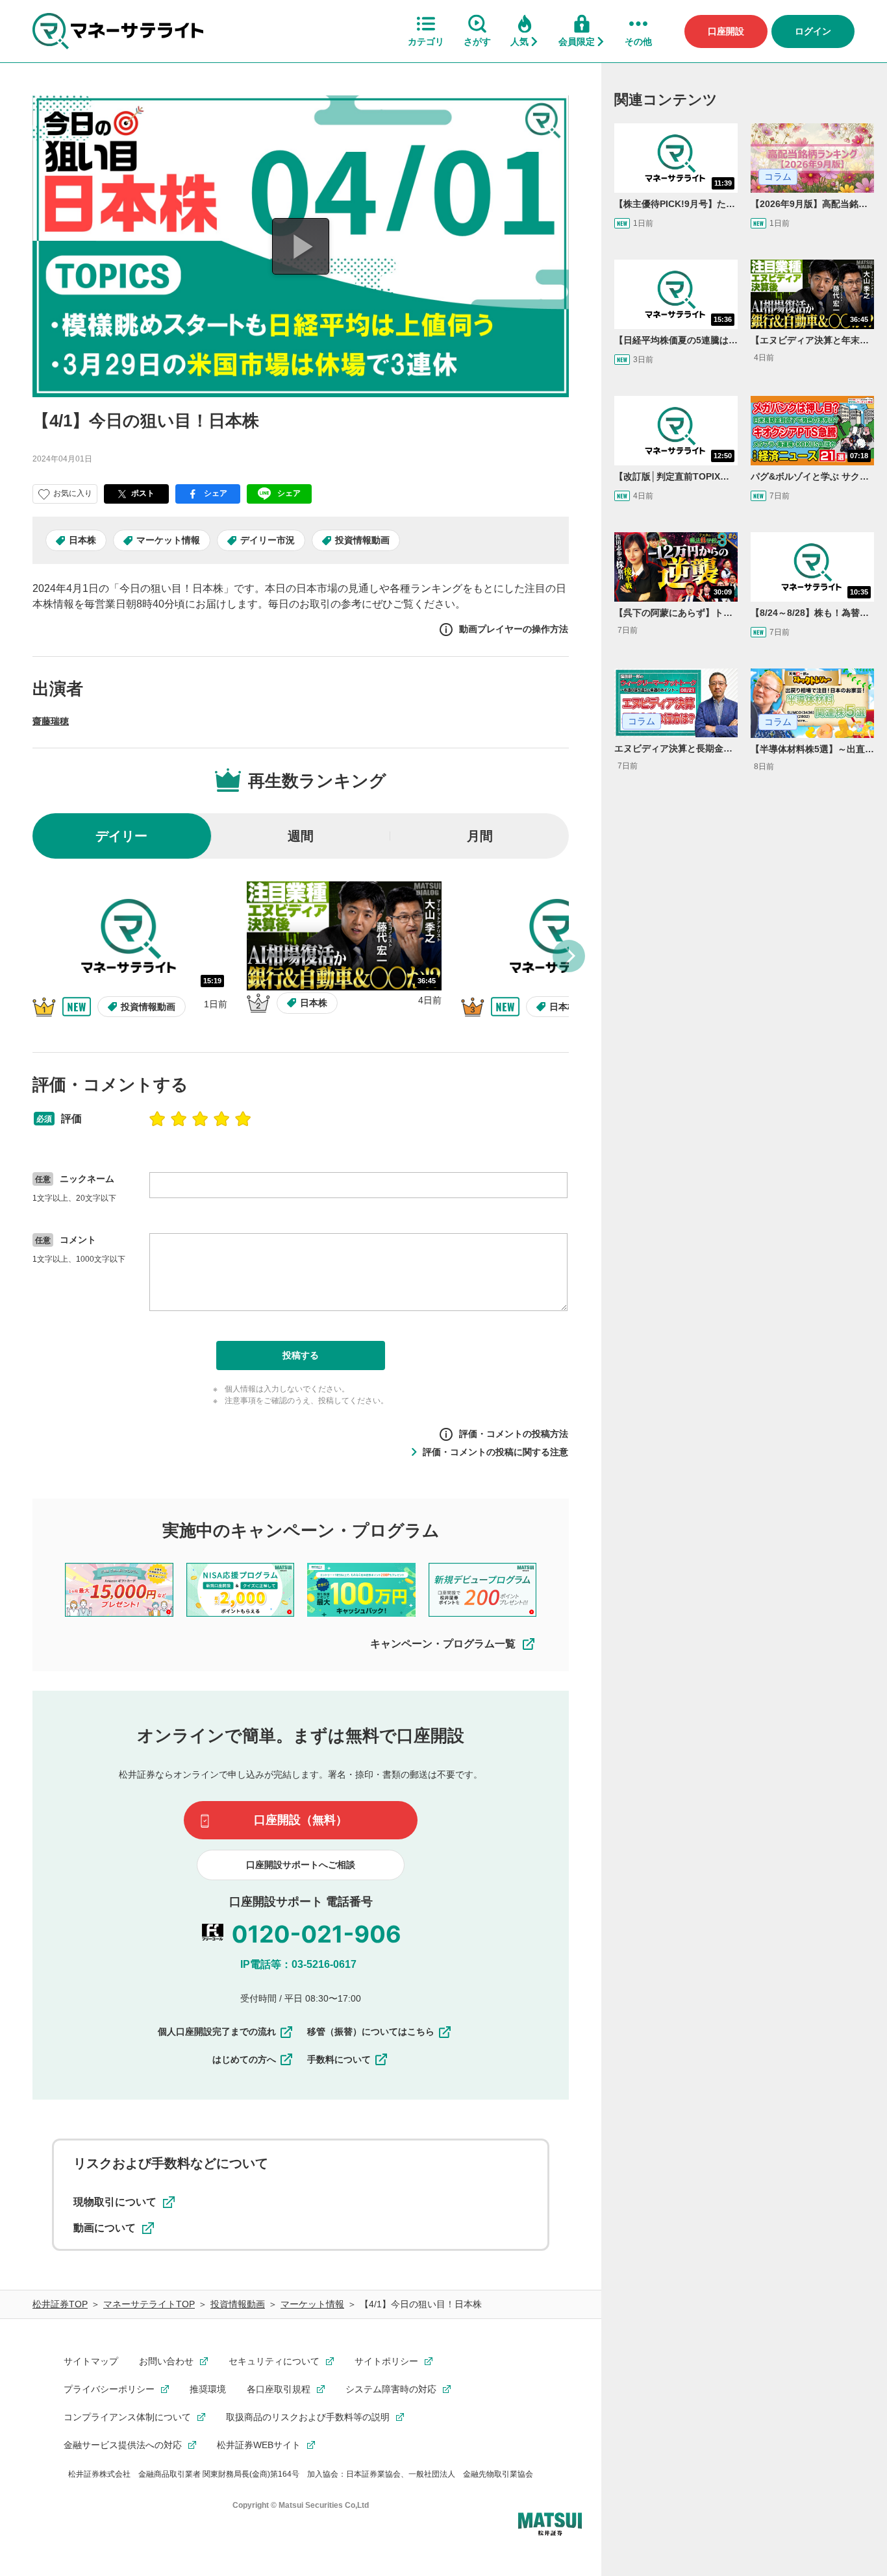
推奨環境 (208, 2389)
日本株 (82, 540)
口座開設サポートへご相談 (301, 1865)
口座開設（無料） (301, 1820)
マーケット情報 (168, 540)
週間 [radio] (301, 836)
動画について (105, 2228)
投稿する (301, 1355)
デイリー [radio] (121, 836)
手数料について (339, 2059)
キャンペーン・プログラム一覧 (443, 1644)
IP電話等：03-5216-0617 (298, 1964)
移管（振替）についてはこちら (371, 2031)
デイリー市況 (268, 540)
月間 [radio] (480, 836)
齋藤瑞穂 (51, 721)
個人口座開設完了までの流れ (217, 2031)
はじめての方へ (244, 2059)
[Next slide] (569, 956)
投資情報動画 (362, 540)
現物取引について (115, 2202)
